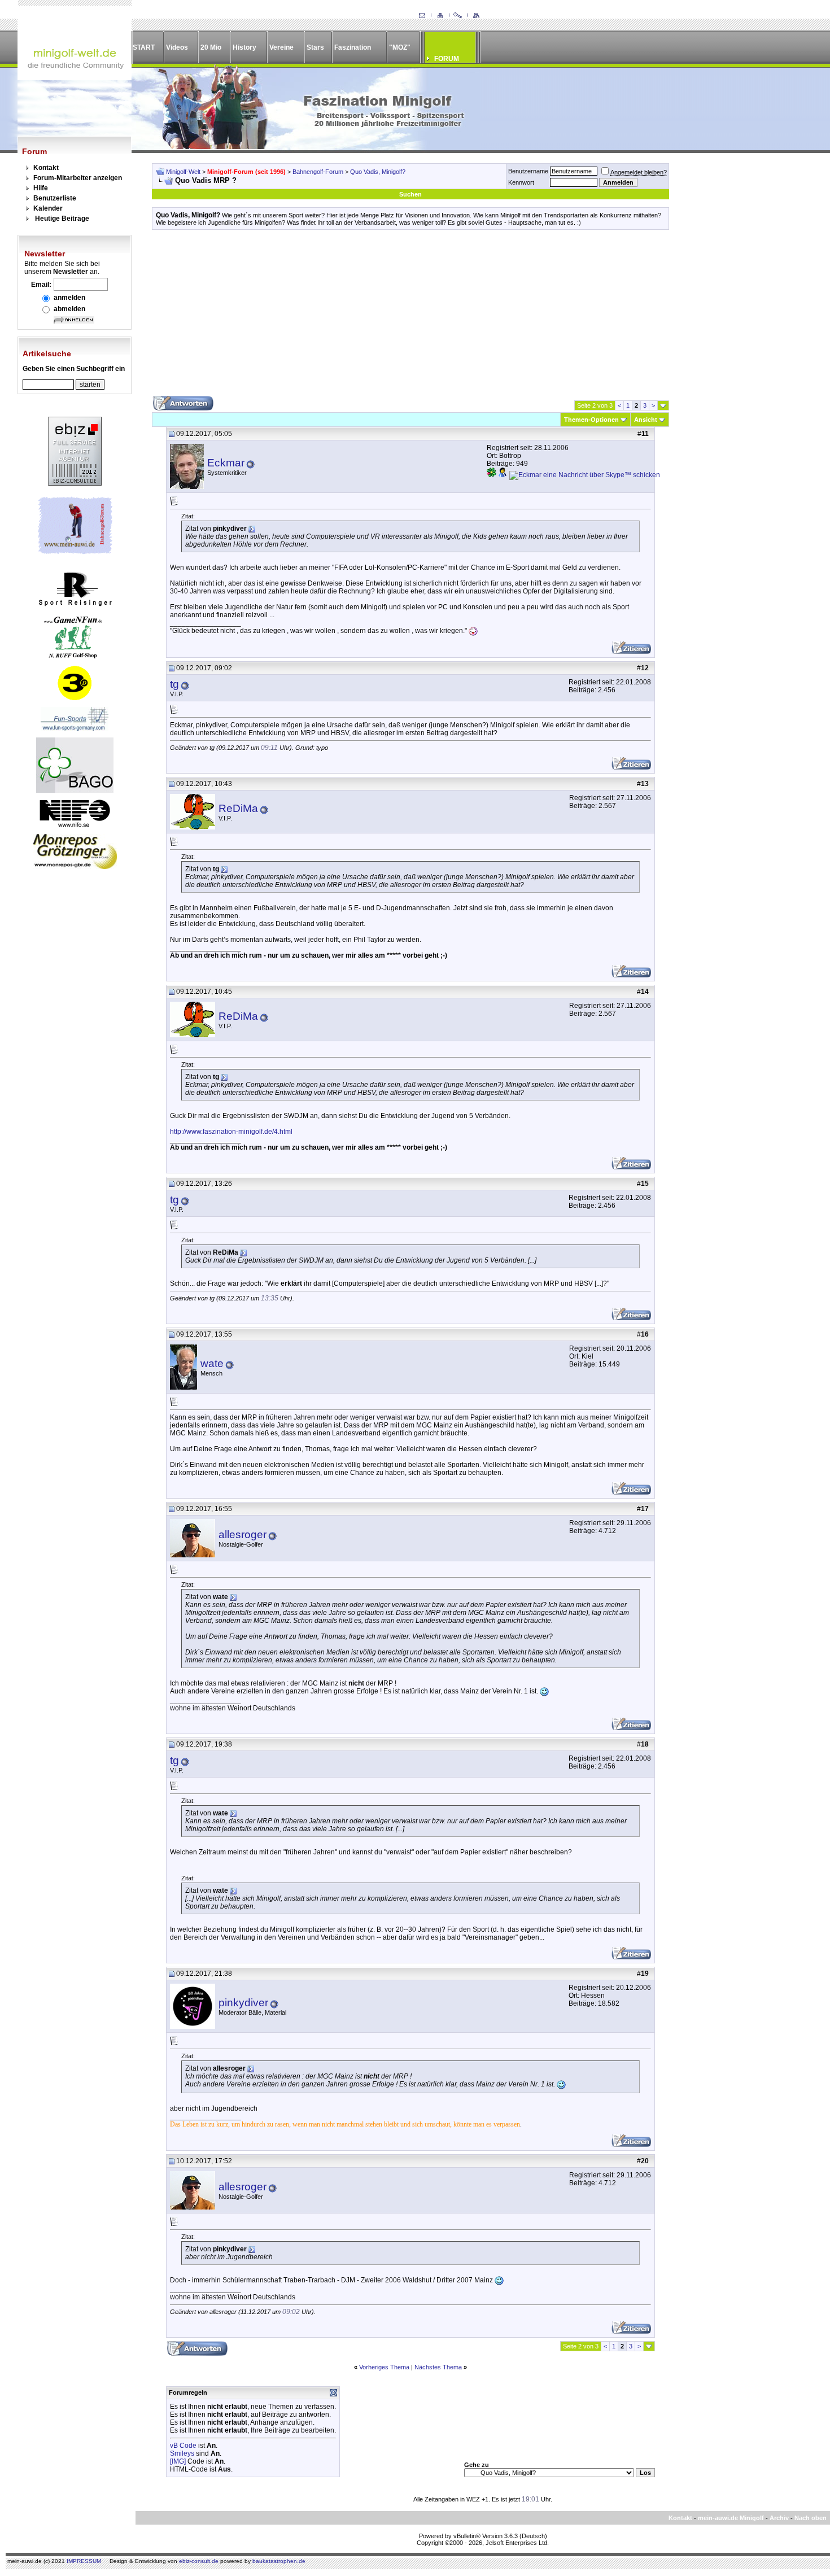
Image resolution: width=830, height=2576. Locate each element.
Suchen (410, 194)
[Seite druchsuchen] (458, 16)
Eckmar (226, 463)
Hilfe (41, 188)
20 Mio (211, 47)
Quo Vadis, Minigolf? (378, 172)
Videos (177, 47)
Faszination (353, 47)
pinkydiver (243, 2003)
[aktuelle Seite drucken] (440, 16)
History (244, 47)
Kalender (48, 208)
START (144, 47)
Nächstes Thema (438, 2367)
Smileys (182, 2453)
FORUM (447, 59)
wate (212, 1363)
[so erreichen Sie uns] (422, 16)
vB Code (183, 2446)
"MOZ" (400, 47)
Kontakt (46, 168)
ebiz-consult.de (199, 2561)
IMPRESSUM (84, 2561)
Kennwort (521, 182)
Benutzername (528, 171)
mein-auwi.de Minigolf (731, 2518)
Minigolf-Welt (183, 172)
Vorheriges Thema (384, 2367)
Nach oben (811, 2518)
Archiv (779, 2518)
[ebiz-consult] (75, 483)
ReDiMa (238, 808)
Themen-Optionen (591, 420)
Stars (315, 47)
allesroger (243, 1534)
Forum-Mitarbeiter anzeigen (78, 178)
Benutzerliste (55, 198)
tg (174, 684)
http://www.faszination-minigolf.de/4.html (231, 1132)
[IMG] (178, 2461)
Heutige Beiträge (62, 219)
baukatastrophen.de (279, 2561)
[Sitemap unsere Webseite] (476, 16)
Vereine (281, 47)
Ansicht (646, 420)
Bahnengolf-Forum (318, 172)
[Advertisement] (410, 317)
